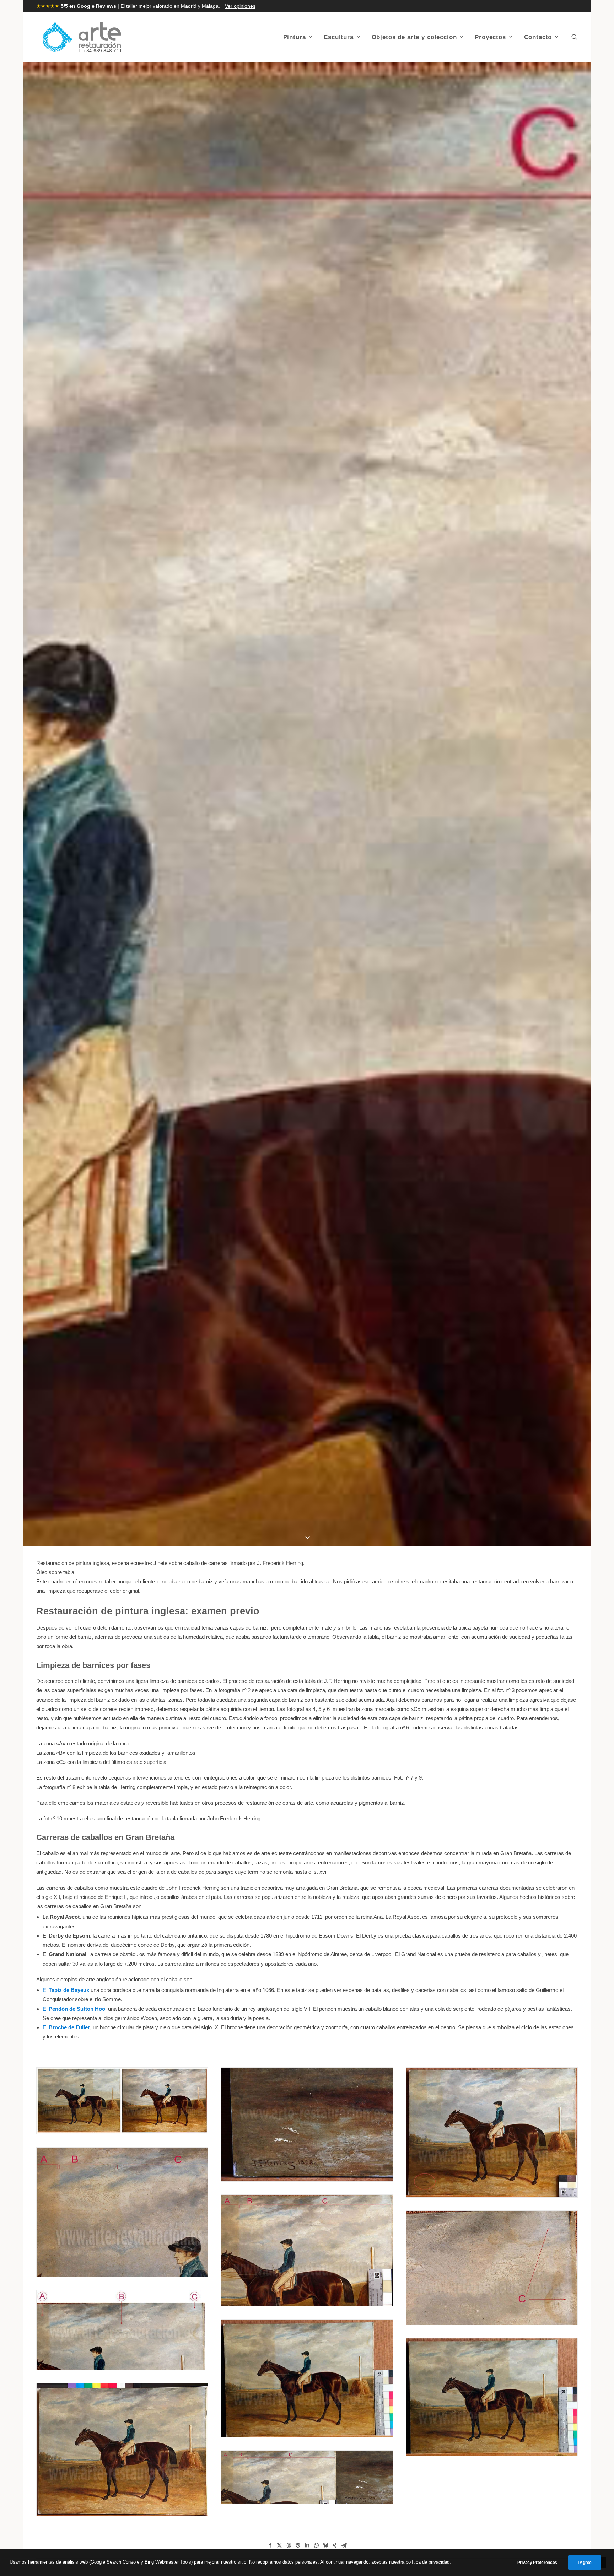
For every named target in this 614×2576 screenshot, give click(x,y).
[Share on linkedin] (307, 2545)
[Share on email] (344, 2545)
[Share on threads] (289, 2545)
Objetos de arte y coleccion (414, 37)
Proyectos (490, 37)
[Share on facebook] (270, 2545)
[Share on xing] (335, 2545)
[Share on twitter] (279, 2545)
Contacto (538, 37)
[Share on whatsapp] (316, 2545)
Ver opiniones (240, 6)
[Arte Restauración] (82, 37)
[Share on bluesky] (325, 2545)
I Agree (585, 2563)
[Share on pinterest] (298, 2545)
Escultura (339, 37)
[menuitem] (298, 37)
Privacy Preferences (537, 2563)
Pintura (295, 37)
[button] (575, 37)
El (66, 1990)
